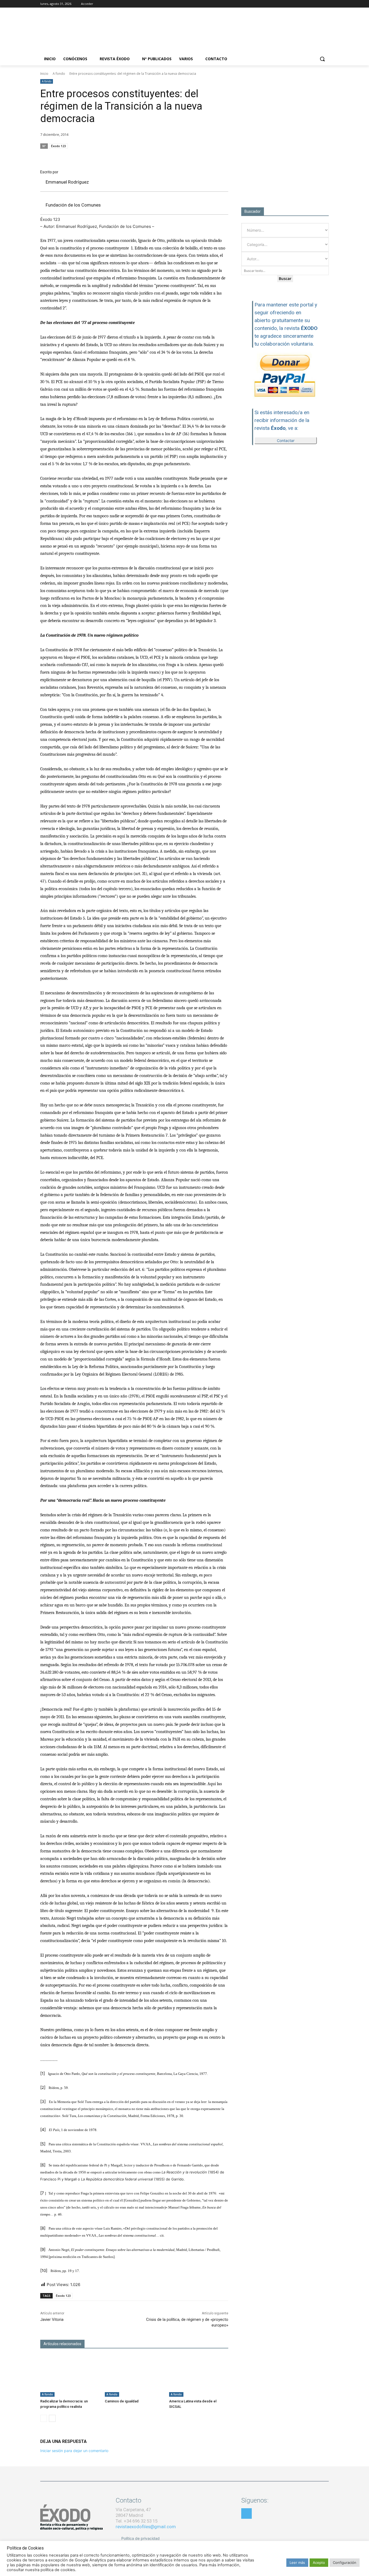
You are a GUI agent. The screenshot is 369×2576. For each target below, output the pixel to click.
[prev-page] (44, 2418)
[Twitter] (318, 4)
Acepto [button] (319, 2563)
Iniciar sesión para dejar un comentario (74, 2451)
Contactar (286, 440)
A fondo (59, 74)
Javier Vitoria (52, 2320)
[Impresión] (210, 156)
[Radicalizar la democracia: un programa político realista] (70, 2376)
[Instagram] (311, 4)
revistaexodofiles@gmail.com (146, 2527)
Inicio (44, 74)
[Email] (197, 156)
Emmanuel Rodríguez (67, 182)
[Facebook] (303, 4)
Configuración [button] (345, 2563)
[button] (322, 59)
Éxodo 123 (58, 146)
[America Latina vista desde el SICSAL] (199, 2376)
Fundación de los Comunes (73, 205)
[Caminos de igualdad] (134, 2376)
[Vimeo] (326, 4)
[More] (223, 156)
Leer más (297, 2563)
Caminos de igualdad (122, 2401)
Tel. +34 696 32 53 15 (137, 2521)
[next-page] (52, 2418)
